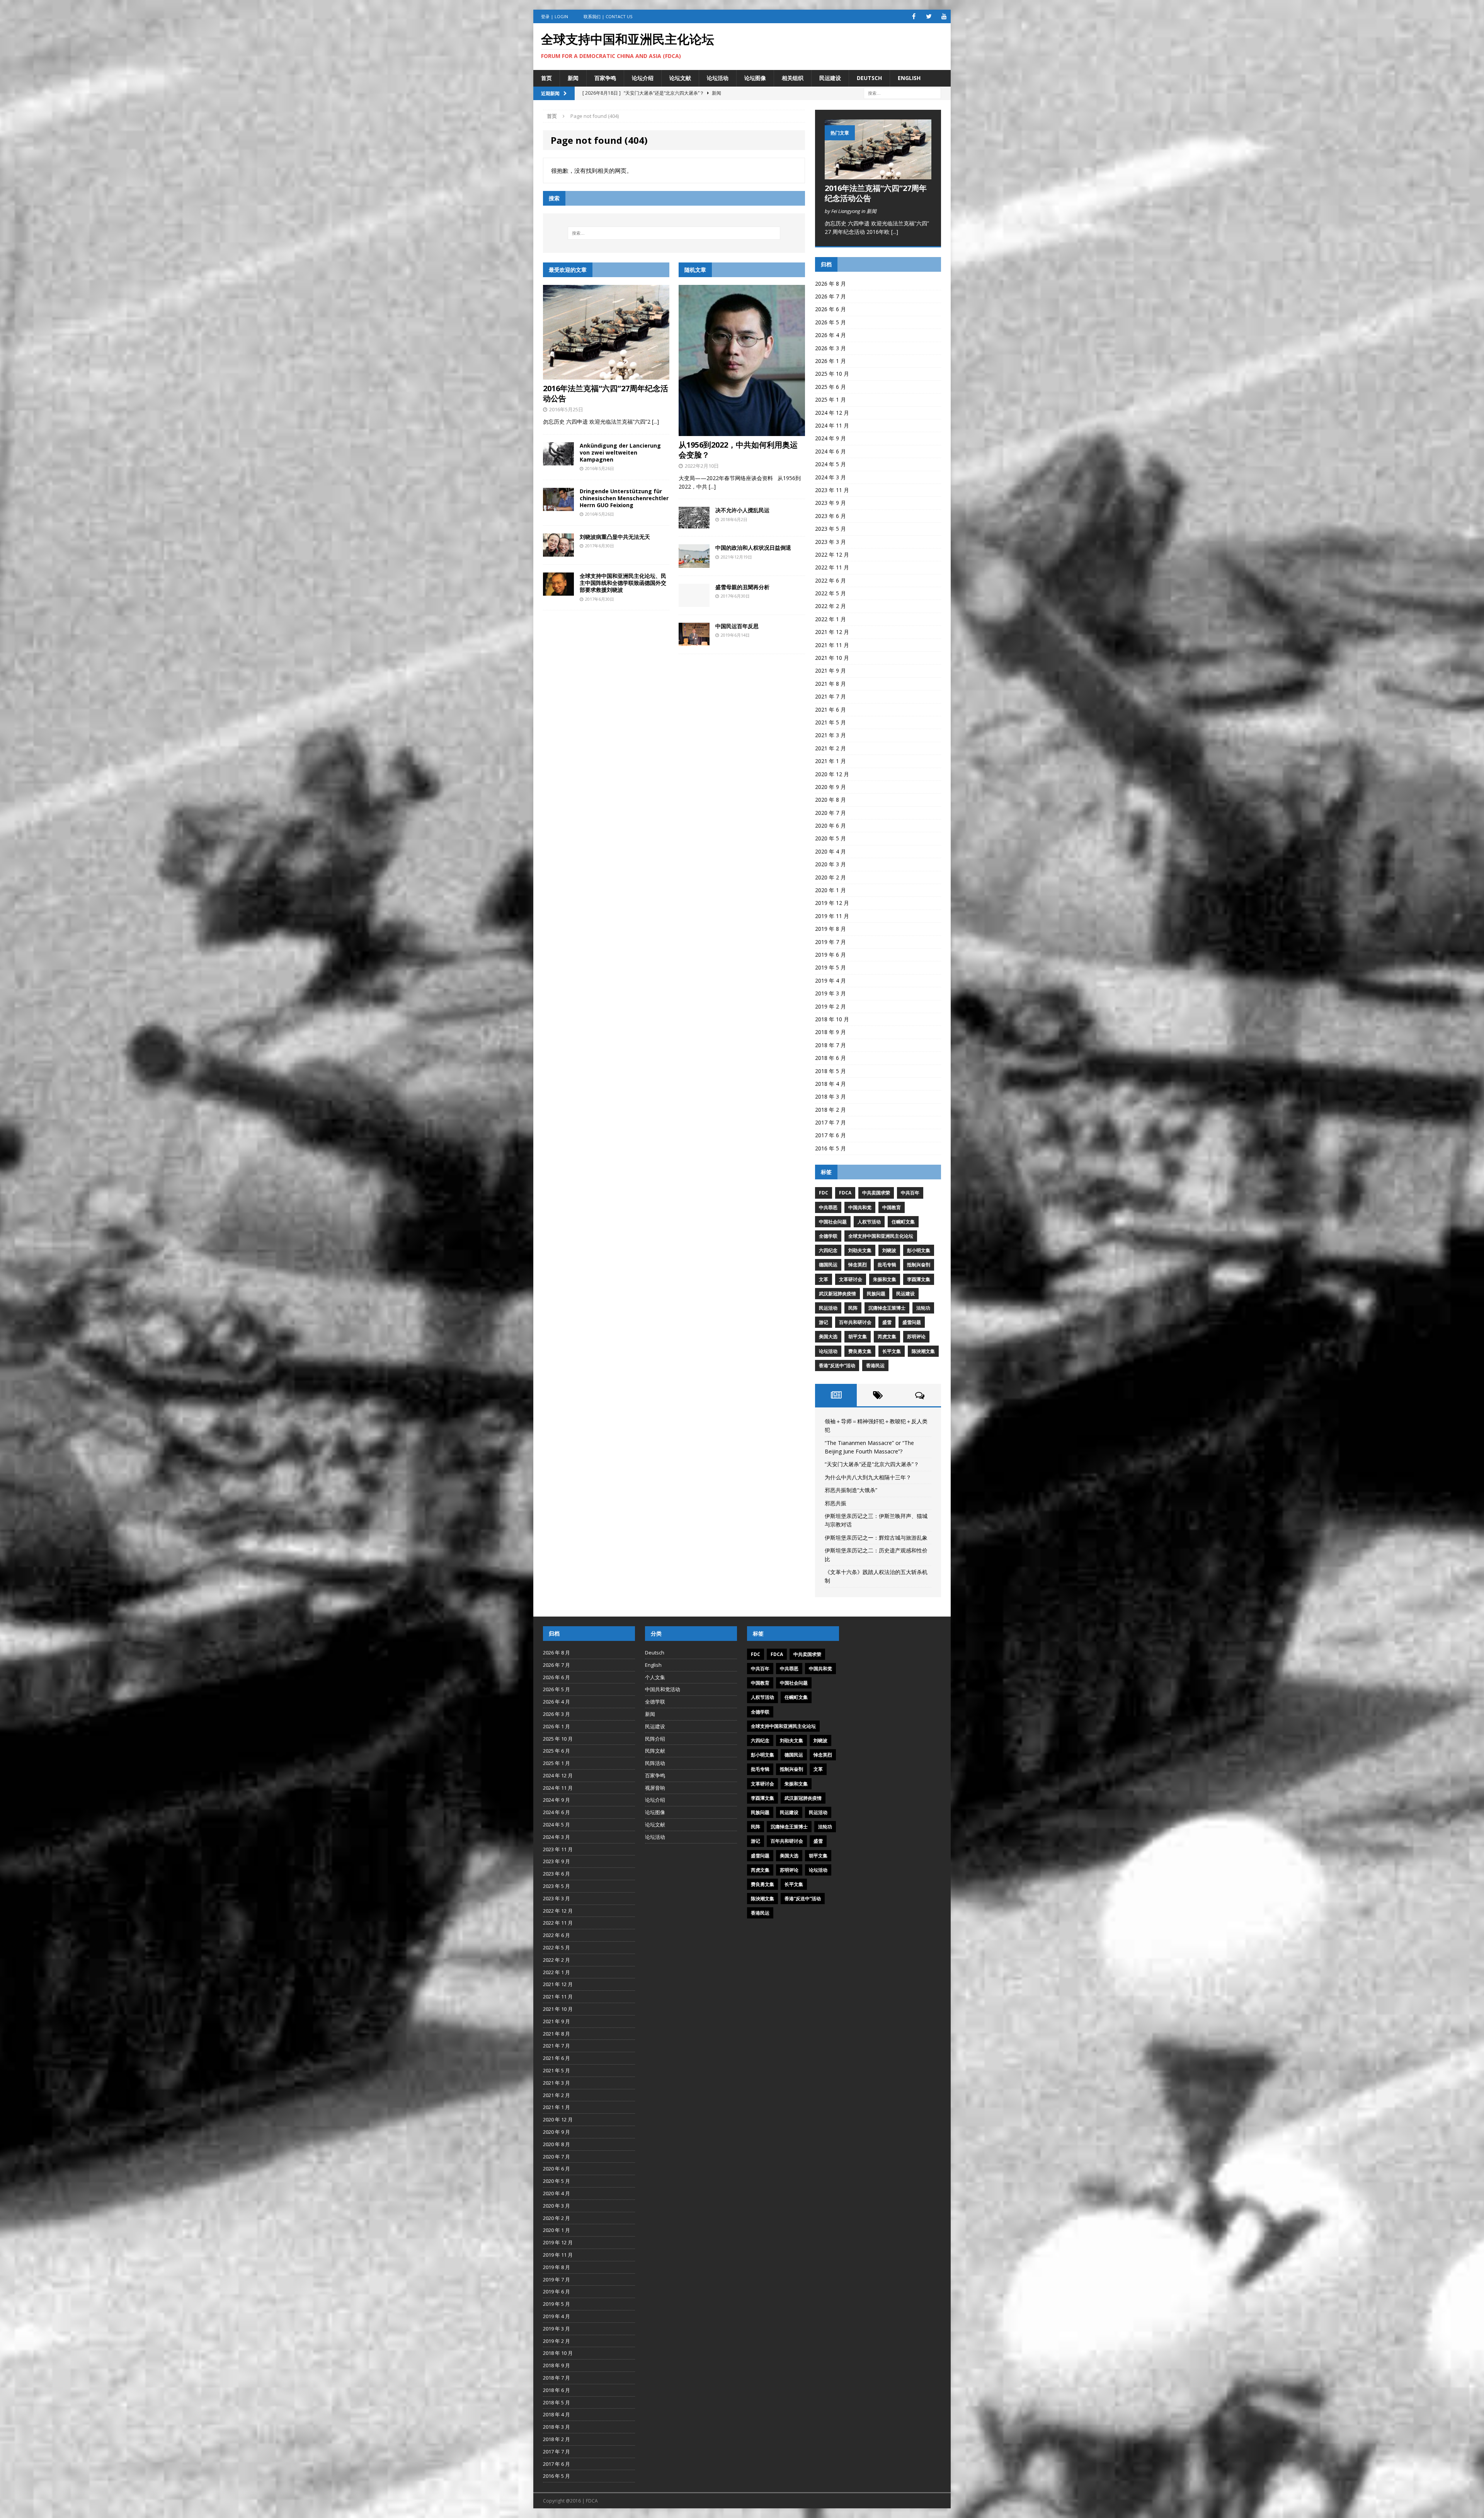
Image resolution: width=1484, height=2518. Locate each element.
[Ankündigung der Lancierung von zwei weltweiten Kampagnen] (558, 461)
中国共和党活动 (663, 1689)
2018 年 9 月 (830, 1032)
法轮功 (923, 1308)
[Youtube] (944, 16)
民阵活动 (655, 1763)
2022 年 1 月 (830, 619)
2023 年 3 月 (830, 542)
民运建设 (830, 78)
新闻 (573, 78)
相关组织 (793, 78)
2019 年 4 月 (830, 980)
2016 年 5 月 (830, 1148)
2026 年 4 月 (830, 335)
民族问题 (876, 1294)
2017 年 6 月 (830, 1135)
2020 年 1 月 (830, 890)
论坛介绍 (643, 78)
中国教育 (892, 1207)
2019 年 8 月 (830, 929)
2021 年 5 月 (830, 722)
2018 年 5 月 (830, 1071)
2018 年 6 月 (830, 1058)
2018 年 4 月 (830, 1084)
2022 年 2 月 (830, 606)
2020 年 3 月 (830, 864)
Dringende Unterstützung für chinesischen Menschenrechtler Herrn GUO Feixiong (624, 498)
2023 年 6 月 (830, 516)
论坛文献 (680, 78)
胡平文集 (858, 1337)
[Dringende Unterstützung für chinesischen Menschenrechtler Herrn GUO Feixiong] (558, 507)
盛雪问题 (912, 1322)
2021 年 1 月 (830, 761)
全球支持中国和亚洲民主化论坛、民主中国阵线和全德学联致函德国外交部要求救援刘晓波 (623, 583)
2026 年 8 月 (830, 284)
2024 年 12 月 (832, 413)
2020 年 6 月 (830, 825)
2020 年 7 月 (830, 813)
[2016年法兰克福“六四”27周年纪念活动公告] (606, 375)
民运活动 (828, 1308)
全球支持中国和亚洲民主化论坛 (881, 1236)
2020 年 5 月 (830, 838)
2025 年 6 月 (830, 387)
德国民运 (828, 1265)
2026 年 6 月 (830, 309)
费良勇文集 (860, 1351)
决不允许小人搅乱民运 (742, 510)
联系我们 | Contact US (608, 16)
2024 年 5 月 (830, 464)
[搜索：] (902, 93)
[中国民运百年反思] (694, 641)
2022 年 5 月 (830, 593)
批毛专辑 (887, 1265)
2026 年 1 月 (830, 361)
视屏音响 (655, 1788)
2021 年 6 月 (830, 710)
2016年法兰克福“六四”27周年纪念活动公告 (606, 393)
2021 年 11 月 (832, 645)
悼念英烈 (858, 1265)
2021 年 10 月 (832, 658)
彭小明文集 (919, 1250)
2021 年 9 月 (830, 670)
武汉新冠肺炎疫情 (837, 1294)
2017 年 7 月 (830, 1122)
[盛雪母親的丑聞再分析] (694, 602)
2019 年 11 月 (832, 916)
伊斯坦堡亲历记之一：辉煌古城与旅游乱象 (876, 1538)
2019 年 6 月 (830, 955)
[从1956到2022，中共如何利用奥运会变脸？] (742, 431)
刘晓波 (889, 1250)
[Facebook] (914, 16)
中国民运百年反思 (737, 626)
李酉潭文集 (919, 1279)
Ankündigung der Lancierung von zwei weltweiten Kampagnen (620, 452)
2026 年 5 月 (830, 322)
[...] (655, 422)
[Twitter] (929, 16)
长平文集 (892, 1351)
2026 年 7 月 (830, 296)
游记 (824, 1322)
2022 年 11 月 (832, 567)
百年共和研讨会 (855, 1322)
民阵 (853, 1308)
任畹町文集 (903, 1222)
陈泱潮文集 (923, 1351)
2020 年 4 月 (830, 851)
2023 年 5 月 (830, 529)
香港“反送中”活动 (837, 1365)
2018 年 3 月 (830, 1096)
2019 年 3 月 (830, 993)
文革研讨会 (851, 1279)
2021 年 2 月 (830, 748)
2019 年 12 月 (832, 903)
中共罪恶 (828, 1207)
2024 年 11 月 (832, 425)
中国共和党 (860, 1207)
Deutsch (869, 78)
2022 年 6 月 (830, 580)
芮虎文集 (887, 1337)
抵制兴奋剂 (919, 1265)
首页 (546, 78)
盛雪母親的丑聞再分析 (742, 587)
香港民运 (875, 1365)
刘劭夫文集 (860, 1250)
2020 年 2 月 (830, 877)
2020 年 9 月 (830, 787)
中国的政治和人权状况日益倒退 (753, 548)
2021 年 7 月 (830, 696)
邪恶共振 (836, 1503)
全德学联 (828, 1236)
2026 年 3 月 (830, 348)
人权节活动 (869, 1222)
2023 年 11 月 (832, 490)
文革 (824, 1279)
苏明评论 (916, 1337)
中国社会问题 (833, 1222)
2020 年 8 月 (830, 800)
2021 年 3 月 (830, 735)
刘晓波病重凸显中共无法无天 (615, 537)
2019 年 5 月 (830, 967)
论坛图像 (755, 78)
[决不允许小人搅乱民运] (694, 524)
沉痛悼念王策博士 (887, 1308)
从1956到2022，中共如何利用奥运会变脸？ (738, 450)
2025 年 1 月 (830, 400)
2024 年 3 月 (830, 477)
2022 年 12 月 (832, 555)
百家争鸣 (605, 78)
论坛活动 (718, 78)
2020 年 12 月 (832, 774)
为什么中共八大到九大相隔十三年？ (868, 1477)
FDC (824, 1193)
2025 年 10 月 (832, 374)
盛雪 (887, 1322)
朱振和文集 (885, 1279)
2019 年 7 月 (830, 942)
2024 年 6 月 (830, 451)
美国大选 (828, 1337)
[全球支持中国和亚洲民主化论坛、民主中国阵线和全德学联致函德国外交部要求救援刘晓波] (558, 591)
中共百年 (910, 1193)
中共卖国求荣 (876, 1193)
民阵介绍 (655, 1739)
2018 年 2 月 (830, 1110)
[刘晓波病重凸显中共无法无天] (558, 552)
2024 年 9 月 (830, 438)
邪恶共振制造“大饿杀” (851, 1490)
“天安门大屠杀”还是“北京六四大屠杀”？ (872, 1464)
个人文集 (655, 1677)
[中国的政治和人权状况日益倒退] (694, 563)
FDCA (845, 1193)
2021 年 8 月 (830, 684)
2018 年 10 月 (832, 1019)
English (909, 78)
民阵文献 (655, 1751)
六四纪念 (828, 1250)
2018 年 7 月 (830, 1045)
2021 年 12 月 (832, 632)
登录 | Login (555, 16)
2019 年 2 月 (830, 1006)
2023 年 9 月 (830, 503)
